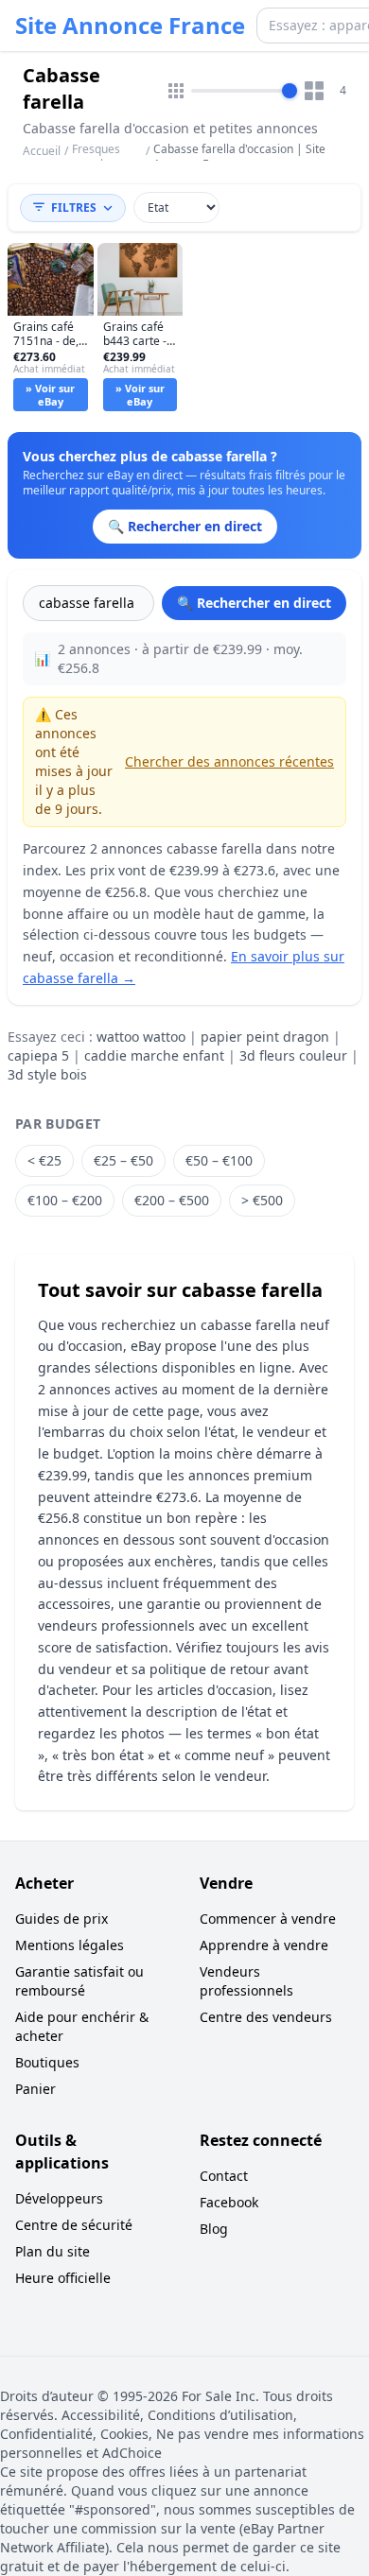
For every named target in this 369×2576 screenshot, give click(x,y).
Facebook (229, 2202)
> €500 (262, 1200)
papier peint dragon (265, 1037)
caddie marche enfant (154, 1055)
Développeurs (59, 2198)
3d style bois (47, 1074)
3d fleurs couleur (293, 1055)
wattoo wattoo (141, 1037)
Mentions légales (70, 1945)
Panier (35, 2089)
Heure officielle (63, 2278)
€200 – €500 (172, 1200)
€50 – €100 (219, 1160)
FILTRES (74, 207)
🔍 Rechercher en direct (254, 603)
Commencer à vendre (268, 1919)
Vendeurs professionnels (246, 1981)
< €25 (44, 1160)
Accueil (42, 151)
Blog (214, 2229)
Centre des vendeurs (266, 2017)
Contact (224, 2176)
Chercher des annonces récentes (229, 761)
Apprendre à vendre (264, 1945)
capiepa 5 (38, 1055)
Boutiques (47, 2062)
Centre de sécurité (74, 2225)
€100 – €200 (65, 1200)
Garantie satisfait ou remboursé (79, 1981)
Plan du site (53, 2251)
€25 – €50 (123, 1160)
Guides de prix (61, 1919)
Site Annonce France (130, 26)
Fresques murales (96, 156)
